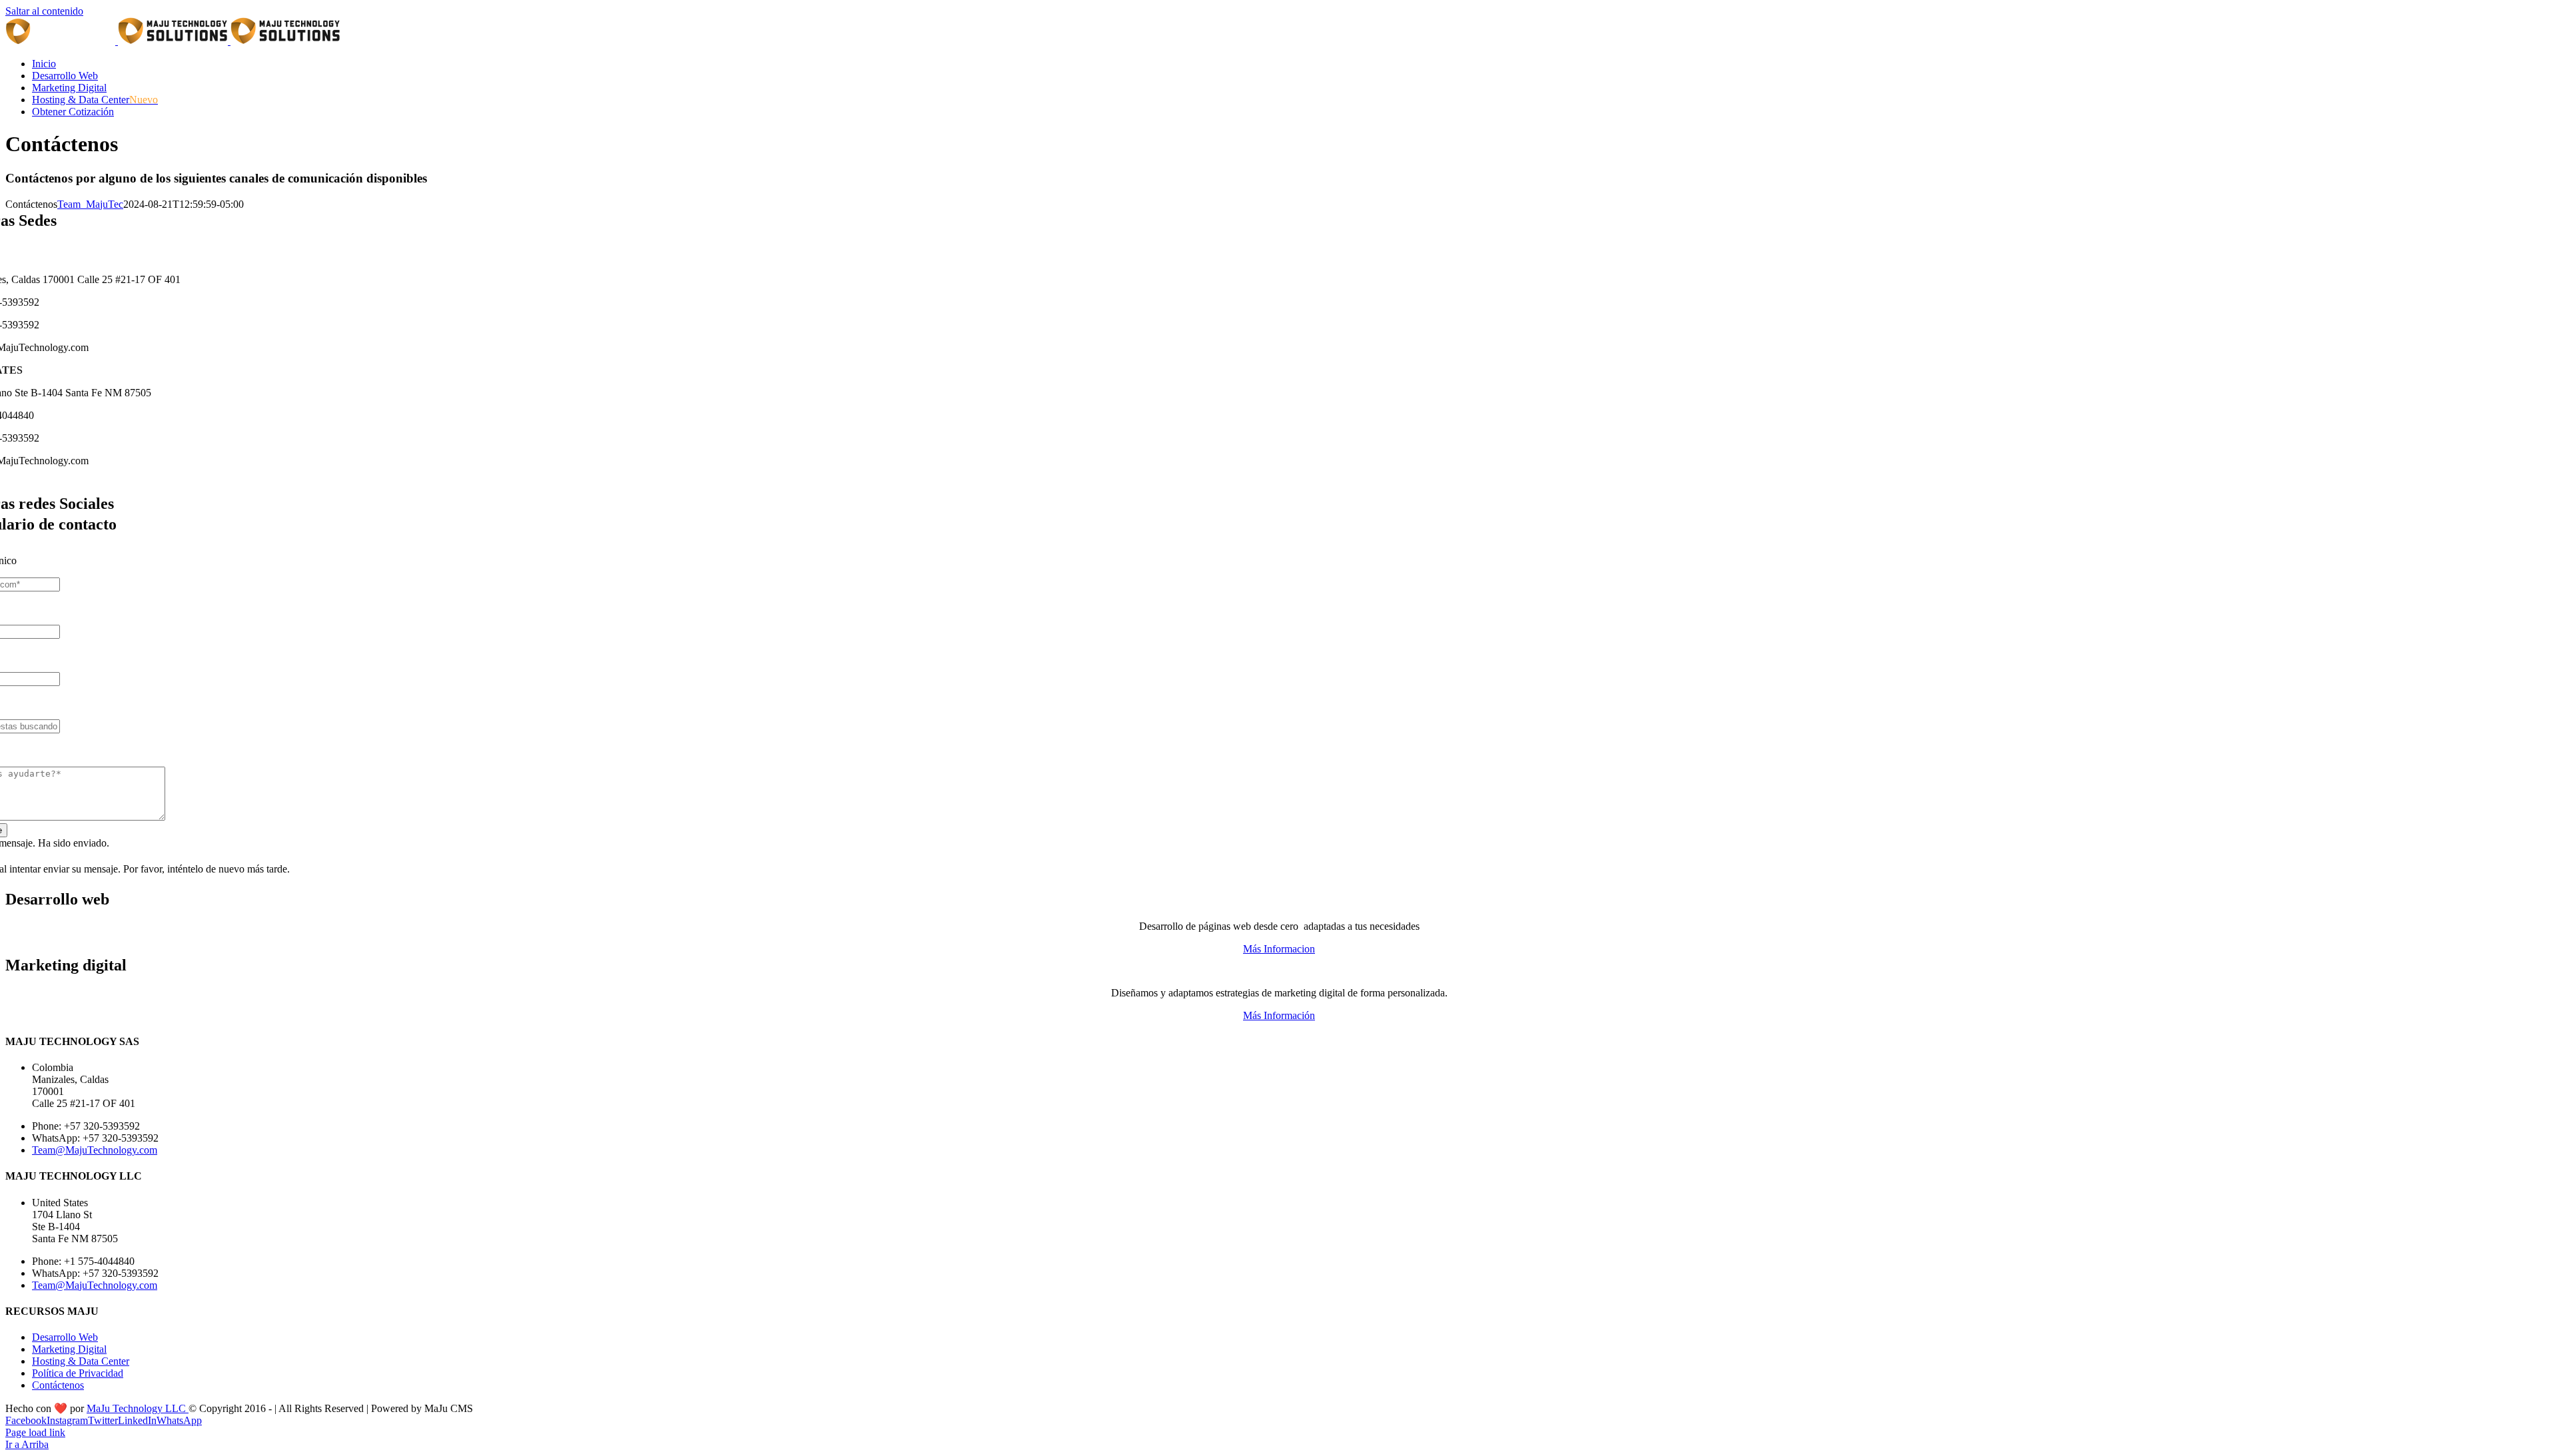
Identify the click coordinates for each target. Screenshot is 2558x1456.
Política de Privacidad (78, 1373)
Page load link (35, 1432)
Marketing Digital (69, 1349)
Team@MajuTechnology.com (95, 1150)
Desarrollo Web (65, 1337)
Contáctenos (58, 1385)
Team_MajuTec (90, 204)
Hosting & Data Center (81, 1361)
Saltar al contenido (44, 11)
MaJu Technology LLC (138, 1408)
